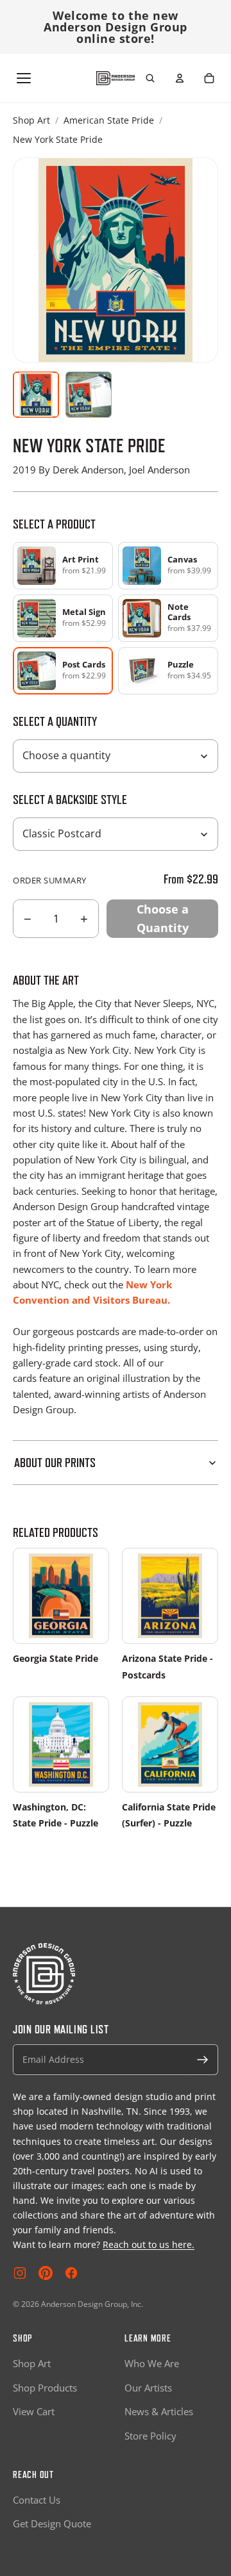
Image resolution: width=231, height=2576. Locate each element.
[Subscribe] (203, 2060)
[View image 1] (36, 395)
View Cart (34, 2411)
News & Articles (159, 2411)
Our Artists (148, 2388)
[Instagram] (20, 2273)
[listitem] (63, 566)
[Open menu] (24, 78)
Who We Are (152, 2363)
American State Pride (109, 120)
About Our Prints (55, 1463)
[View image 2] (89, 395)
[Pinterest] (46, 2273)
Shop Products (45, 2388)
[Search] (150, 78)
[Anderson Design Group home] (116, 78)
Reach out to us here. (149, 2244)
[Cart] (209, 78)
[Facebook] (71, 2273)
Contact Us (37, 2500)
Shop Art (31, 120)
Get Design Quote (52, 2523)
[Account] (180, 78)
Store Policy (150, 2436)
